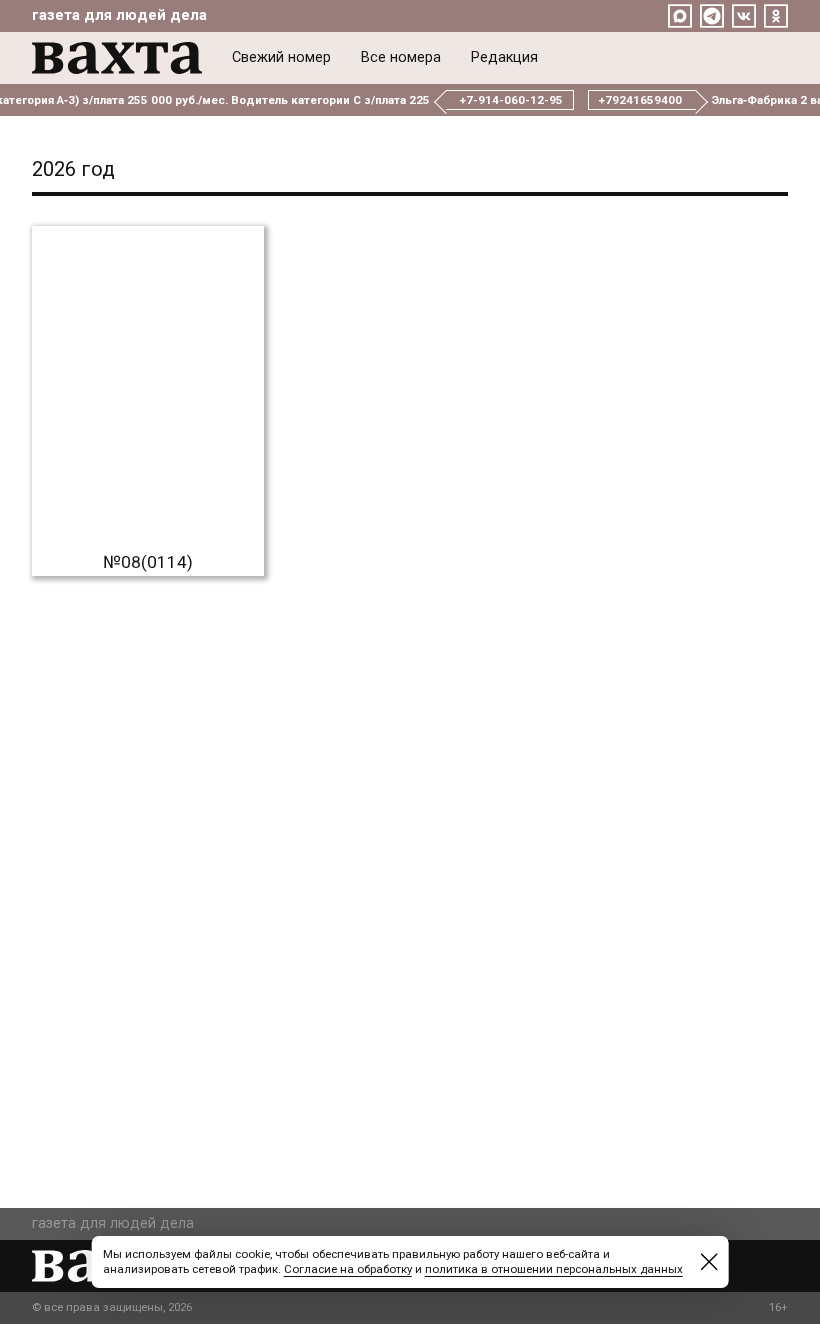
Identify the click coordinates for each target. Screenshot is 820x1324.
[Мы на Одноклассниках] (776, 16)
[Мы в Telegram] (712, 16)
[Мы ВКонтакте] (744, 16)
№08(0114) (148, 562)
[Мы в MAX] (680, 16)
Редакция (504, 58)
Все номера (401, 58)
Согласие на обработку (348, 1269)
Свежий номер (281, 58)
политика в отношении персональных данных (554, 1269)
